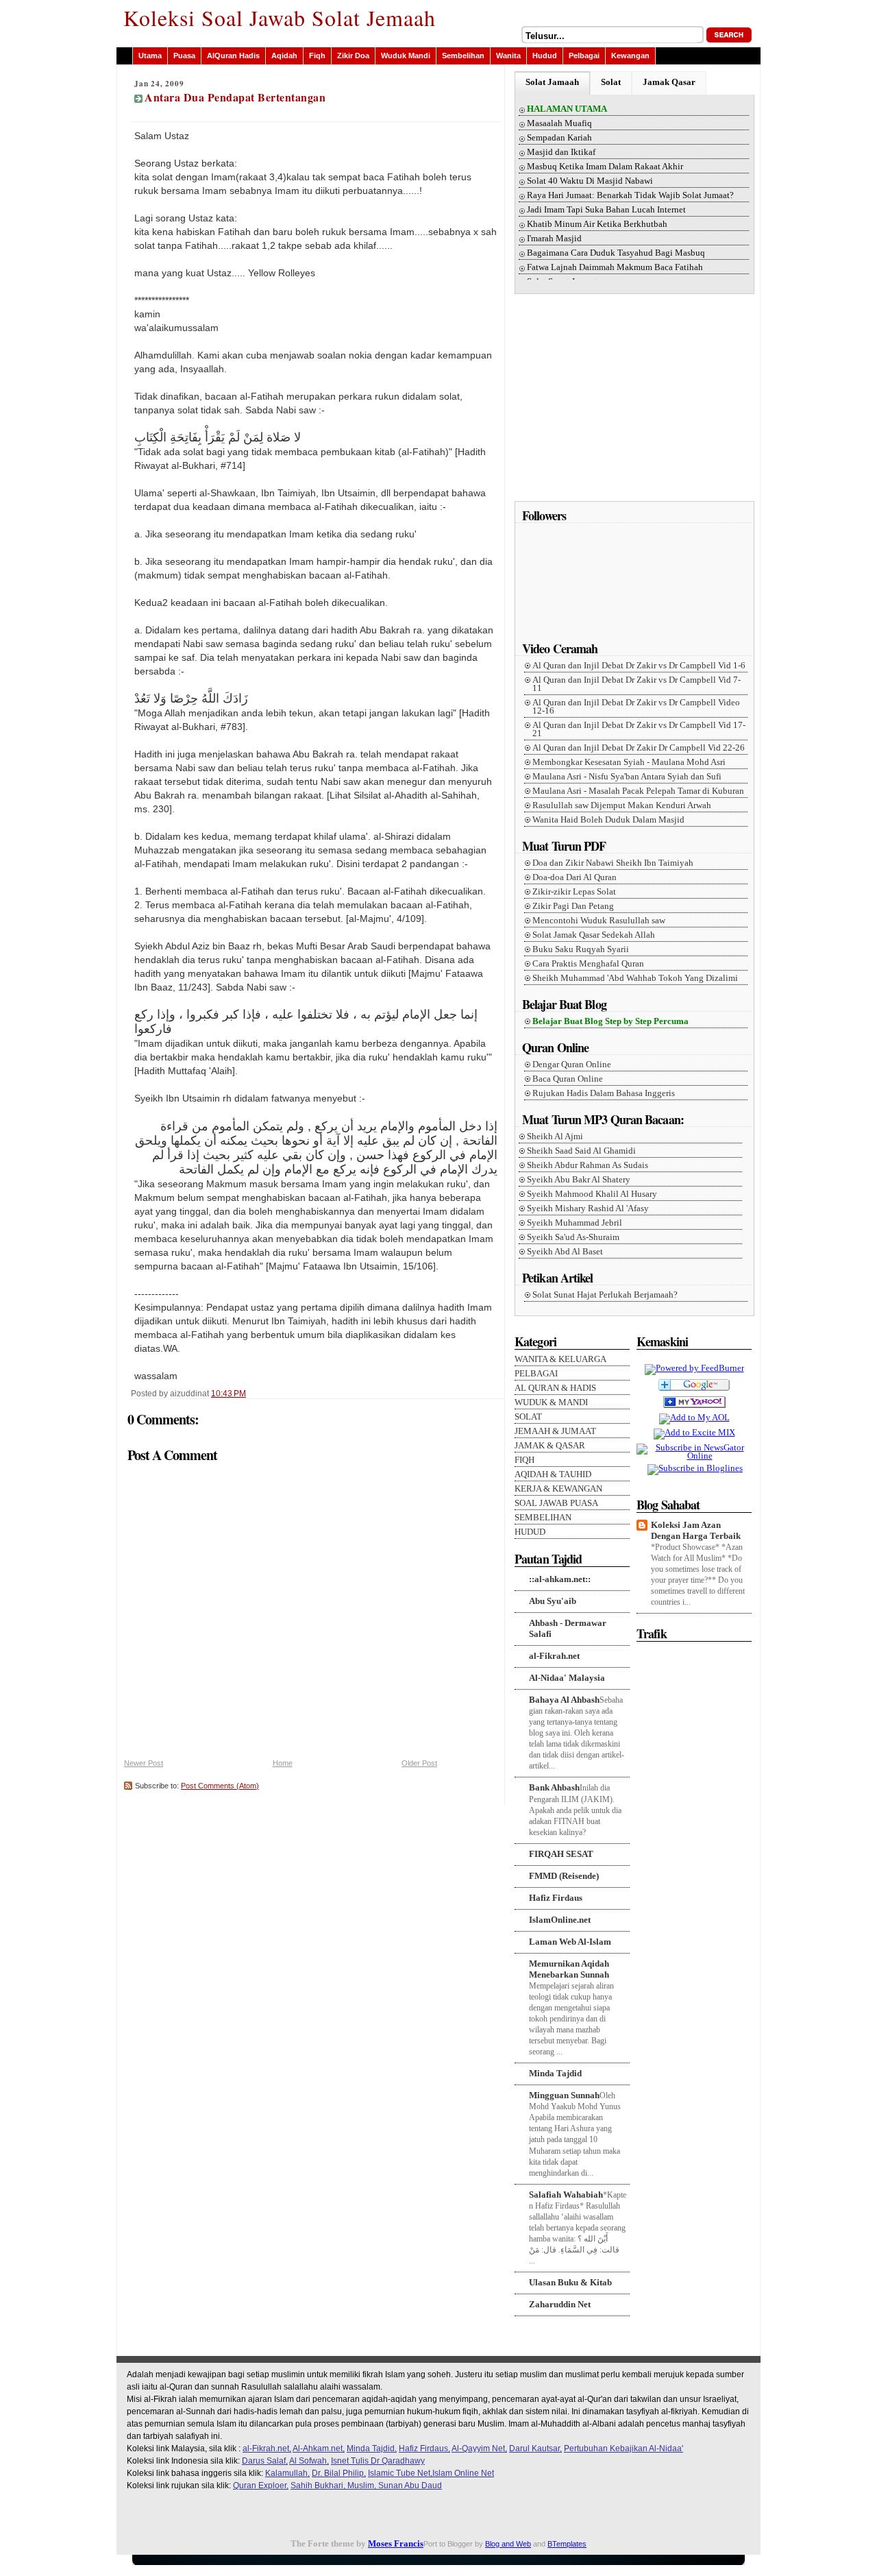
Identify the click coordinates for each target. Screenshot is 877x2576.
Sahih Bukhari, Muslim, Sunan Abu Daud (366, 2486)
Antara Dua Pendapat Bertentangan (235, 97)
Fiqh (317, 56)
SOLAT (528, 1417)
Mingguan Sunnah (564, 2095)
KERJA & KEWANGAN (558, 1489)
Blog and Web (508, 2544)
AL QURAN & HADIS (555, 1388)
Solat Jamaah (552, 82)
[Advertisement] (636, 402)
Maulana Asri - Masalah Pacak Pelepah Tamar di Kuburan (638, 791)
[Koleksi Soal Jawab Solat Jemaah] (694, 1409)
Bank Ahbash (554, 1787)
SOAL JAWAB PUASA (556, 1503)
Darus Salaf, (265, 2461)
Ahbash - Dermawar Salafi (568, 1628)
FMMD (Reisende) (564, 1876)
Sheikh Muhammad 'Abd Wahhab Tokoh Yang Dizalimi (635, 978)
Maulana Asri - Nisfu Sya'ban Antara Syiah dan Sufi (627, 777)
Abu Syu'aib (553, 1601)
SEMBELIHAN (543, 1518)
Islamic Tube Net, (400, 2473)
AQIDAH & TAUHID (553, 1474)
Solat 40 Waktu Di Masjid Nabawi (590, 181)
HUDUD (530, 1532)
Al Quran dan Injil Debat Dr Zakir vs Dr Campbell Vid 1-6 (639, 666)
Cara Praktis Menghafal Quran (588, 964)
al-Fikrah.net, (267, 2449)
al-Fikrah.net (554, 1656)
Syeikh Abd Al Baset (565, 1252)
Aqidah (284, 56)
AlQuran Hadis (233, 56)
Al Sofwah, (309, 2461)
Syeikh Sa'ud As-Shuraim (573, 1237)
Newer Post (144, 1763)
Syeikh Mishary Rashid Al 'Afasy (588, 1208)
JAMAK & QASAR (550, 1446)
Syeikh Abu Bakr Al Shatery (579, 1180)
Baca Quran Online (568, 1079)
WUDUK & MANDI (551, 1402)
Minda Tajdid (555, 2073)
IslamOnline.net (560, 1920)
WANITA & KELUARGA (560, 1359)
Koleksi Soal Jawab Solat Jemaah (280, 17)
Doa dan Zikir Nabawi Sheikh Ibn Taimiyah (613, 863)
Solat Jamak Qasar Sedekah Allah (594, 935)
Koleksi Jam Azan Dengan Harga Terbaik (696, 1530)
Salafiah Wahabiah (566, 2195)
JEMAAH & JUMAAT (555, 1431)
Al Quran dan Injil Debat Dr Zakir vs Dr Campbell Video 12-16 (636, 707)
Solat (611, 82)
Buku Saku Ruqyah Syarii (581, 949)
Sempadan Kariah (559, 138)
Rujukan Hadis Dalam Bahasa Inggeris (604, 1093)
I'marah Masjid (554, 239)
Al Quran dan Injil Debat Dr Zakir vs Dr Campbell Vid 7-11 (637, 684)
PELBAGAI (536, 1374)
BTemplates (567, 2544)
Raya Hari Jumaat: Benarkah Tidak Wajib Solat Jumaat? (630, 195)
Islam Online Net (463, 2473)
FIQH (524, 1460)
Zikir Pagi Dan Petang (573, 906)
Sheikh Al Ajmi (555, 1137)
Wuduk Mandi (406, 56)
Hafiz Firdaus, (424, 2449)
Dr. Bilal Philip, (339, 2473)
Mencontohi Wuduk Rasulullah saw (599, 921)
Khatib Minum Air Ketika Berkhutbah (597, 224)
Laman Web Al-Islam (570, 1942)
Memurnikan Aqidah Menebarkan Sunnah (569, 1969)
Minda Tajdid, (372, 2449)
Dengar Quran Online (572, 1065)
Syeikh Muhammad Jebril (575, 1223)
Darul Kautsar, (535, 2449)
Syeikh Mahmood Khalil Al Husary (592, 1194)
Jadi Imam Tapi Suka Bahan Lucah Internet (606, 210)
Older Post (419, 1763)
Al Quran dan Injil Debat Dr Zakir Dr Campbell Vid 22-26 (639, 748)
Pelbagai (584, 56)
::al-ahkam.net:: (560, 1579)
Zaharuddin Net (560, 2304)
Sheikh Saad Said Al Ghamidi (581, 1151)
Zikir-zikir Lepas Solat (574, 892)
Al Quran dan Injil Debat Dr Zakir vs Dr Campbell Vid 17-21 (639, 729)
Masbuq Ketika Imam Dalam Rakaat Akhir (605, 167)
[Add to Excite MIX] (694, 1432)
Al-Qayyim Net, (479, 2449)
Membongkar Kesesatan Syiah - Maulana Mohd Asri (629, 762)
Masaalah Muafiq (559, 123)
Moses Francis (396, 2543)
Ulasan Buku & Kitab (570, 2282)
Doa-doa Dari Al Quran (575, 877)
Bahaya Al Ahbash (564, 1700)
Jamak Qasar (669, 82)
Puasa (184, 56)
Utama (150, 56)
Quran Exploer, (261, 2486)
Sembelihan (463, 56)
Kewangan (630, 56)
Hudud (545, 56)
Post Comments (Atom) (220, 1786)
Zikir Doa (353, 56)
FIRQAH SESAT (561, 1854)
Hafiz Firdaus (556, 1898)
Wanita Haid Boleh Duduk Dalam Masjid (608, 820)
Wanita (508, 56)
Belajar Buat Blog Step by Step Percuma (610, 1021)
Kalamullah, (287, 2473)
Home (283, 1763)
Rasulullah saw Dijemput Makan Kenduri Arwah (622, 805)
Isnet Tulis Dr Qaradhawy (378, 2461)
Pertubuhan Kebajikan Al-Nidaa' (623, 2449)
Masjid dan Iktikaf (561, 152)
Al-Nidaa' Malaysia (567, 1678)
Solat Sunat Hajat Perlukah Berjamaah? (605, 1295)
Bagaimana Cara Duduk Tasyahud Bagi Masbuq (616, 253)
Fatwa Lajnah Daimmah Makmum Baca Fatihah (615, 267)
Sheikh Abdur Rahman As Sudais (588, 1165)
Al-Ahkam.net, (319, 2449)
